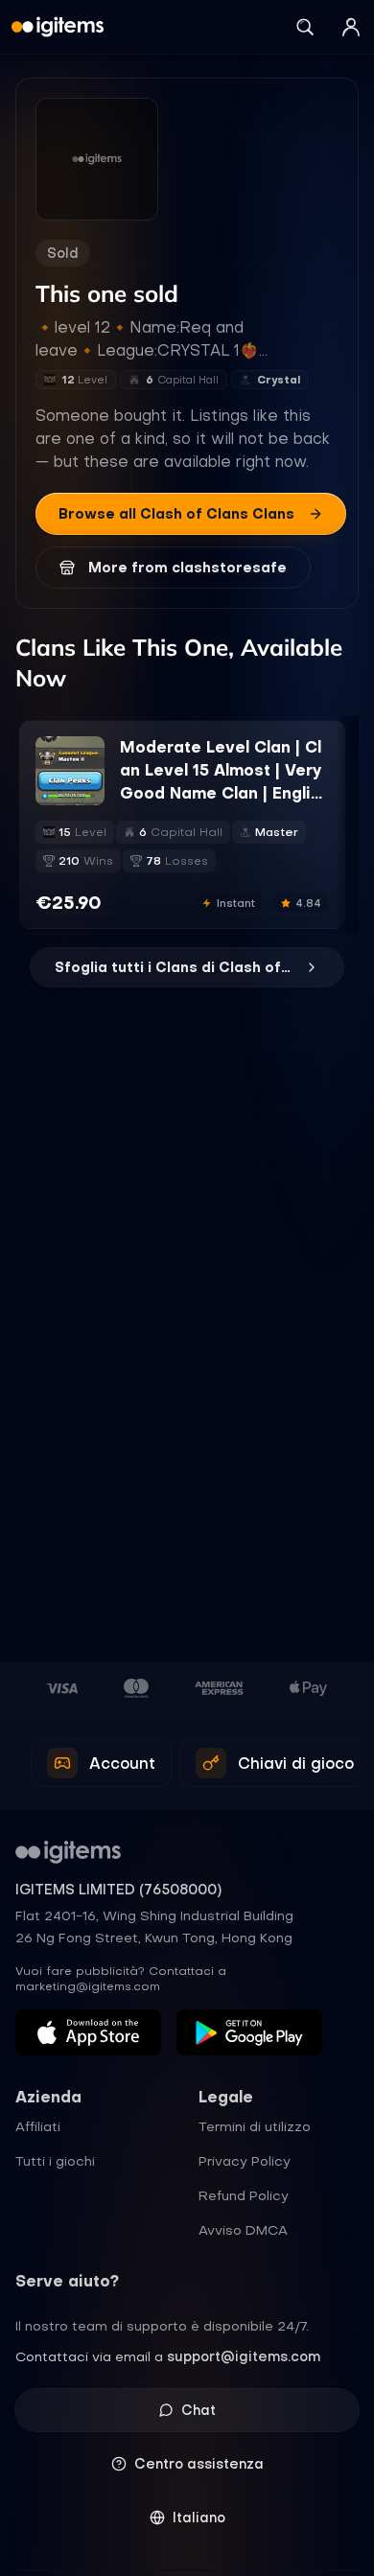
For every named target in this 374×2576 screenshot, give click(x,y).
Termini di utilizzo (255, 2126)
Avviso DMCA (243, 2230)
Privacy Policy (245, 2161)
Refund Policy (244, 2195)
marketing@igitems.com (88, 1986)
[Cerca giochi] (305, 27)
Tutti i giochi (55, 2161)
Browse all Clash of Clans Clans (176, 514)
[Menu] (351, 27)
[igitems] (58, 27)
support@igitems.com (244, 2356)
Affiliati (38, 2126)
